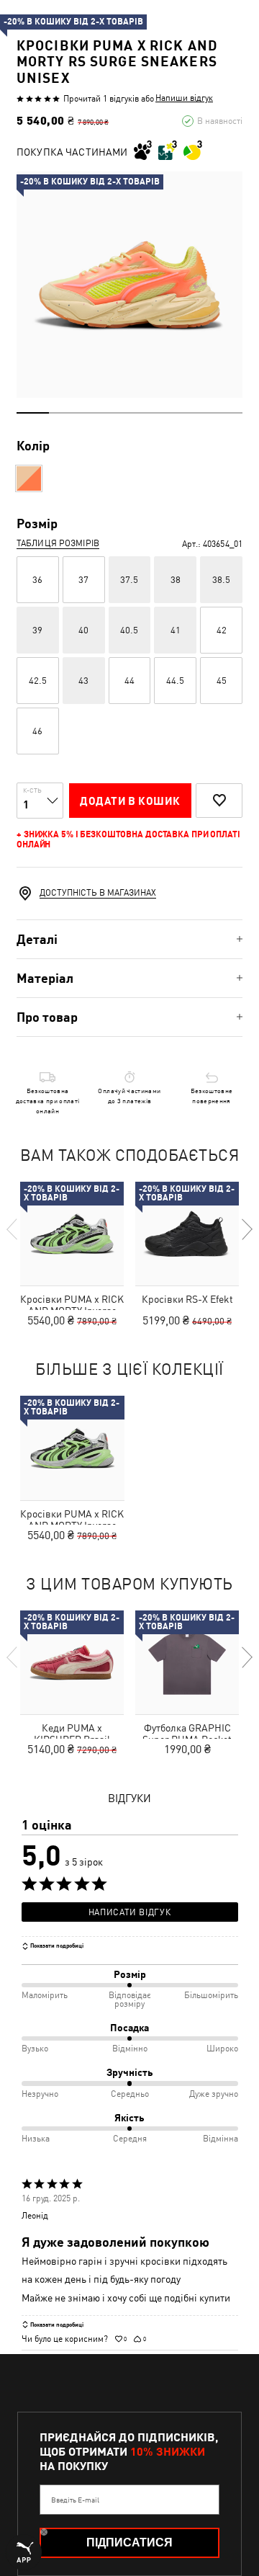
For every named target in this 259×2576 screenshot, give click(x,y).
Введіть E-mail (75, 2500)
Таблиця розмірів (58, 543)
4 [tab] (130, 413)
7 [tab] (226, 413)
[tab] (129, 939)
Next (246, 1229)
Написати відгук (129, 1912)
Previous (13, 1229)
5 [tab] (162, 413)
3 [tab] (97, 413)
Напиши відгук (184, 98)
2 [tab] (65, 413)
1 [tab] (33, 413)
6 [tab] (194, 413)
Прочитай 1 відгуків (101, 99)
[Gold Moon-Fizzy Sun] (29, 478)
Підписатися (129, 2542)
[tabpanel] (129, 285)
